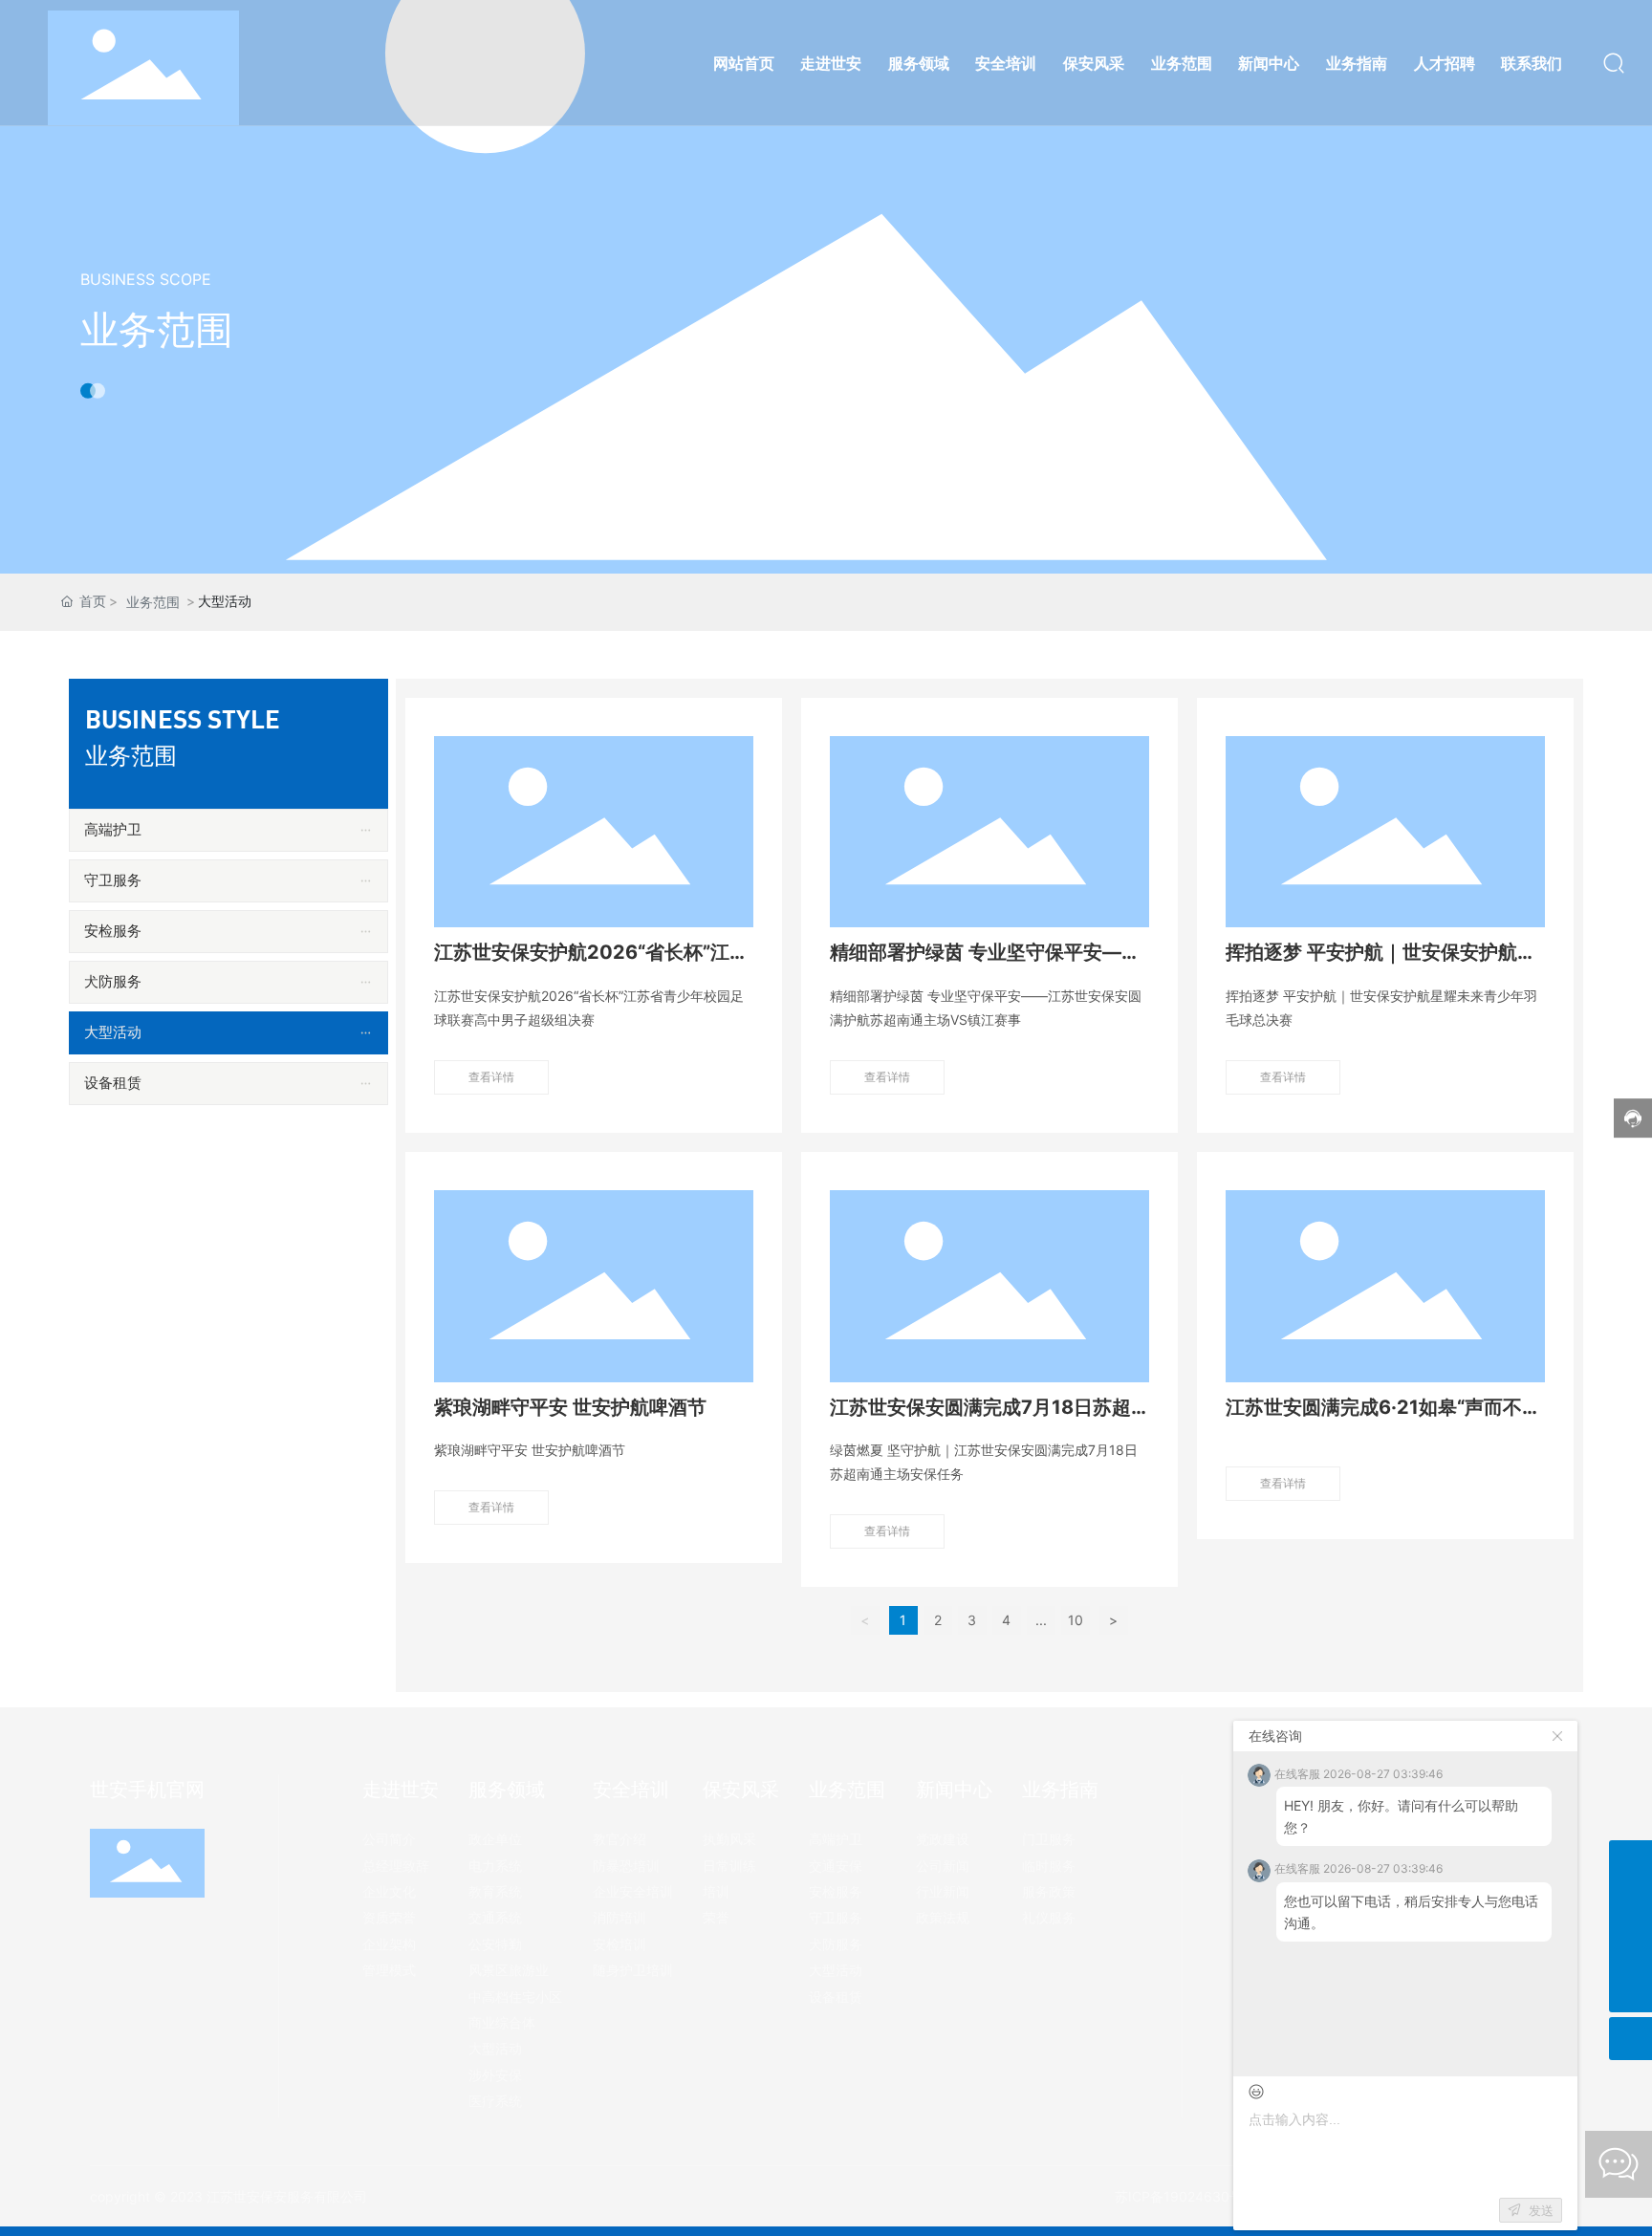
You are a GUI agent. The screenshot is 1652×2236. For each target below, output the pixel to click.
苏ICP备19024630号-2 (1185, 2196)
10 (1076, 1620)
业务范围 (157, 329)
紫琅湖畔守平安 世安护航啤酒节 (570, 1407)
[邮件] (1630, 1948)
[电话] (1630, 1905)
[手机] (1630, 1862)
